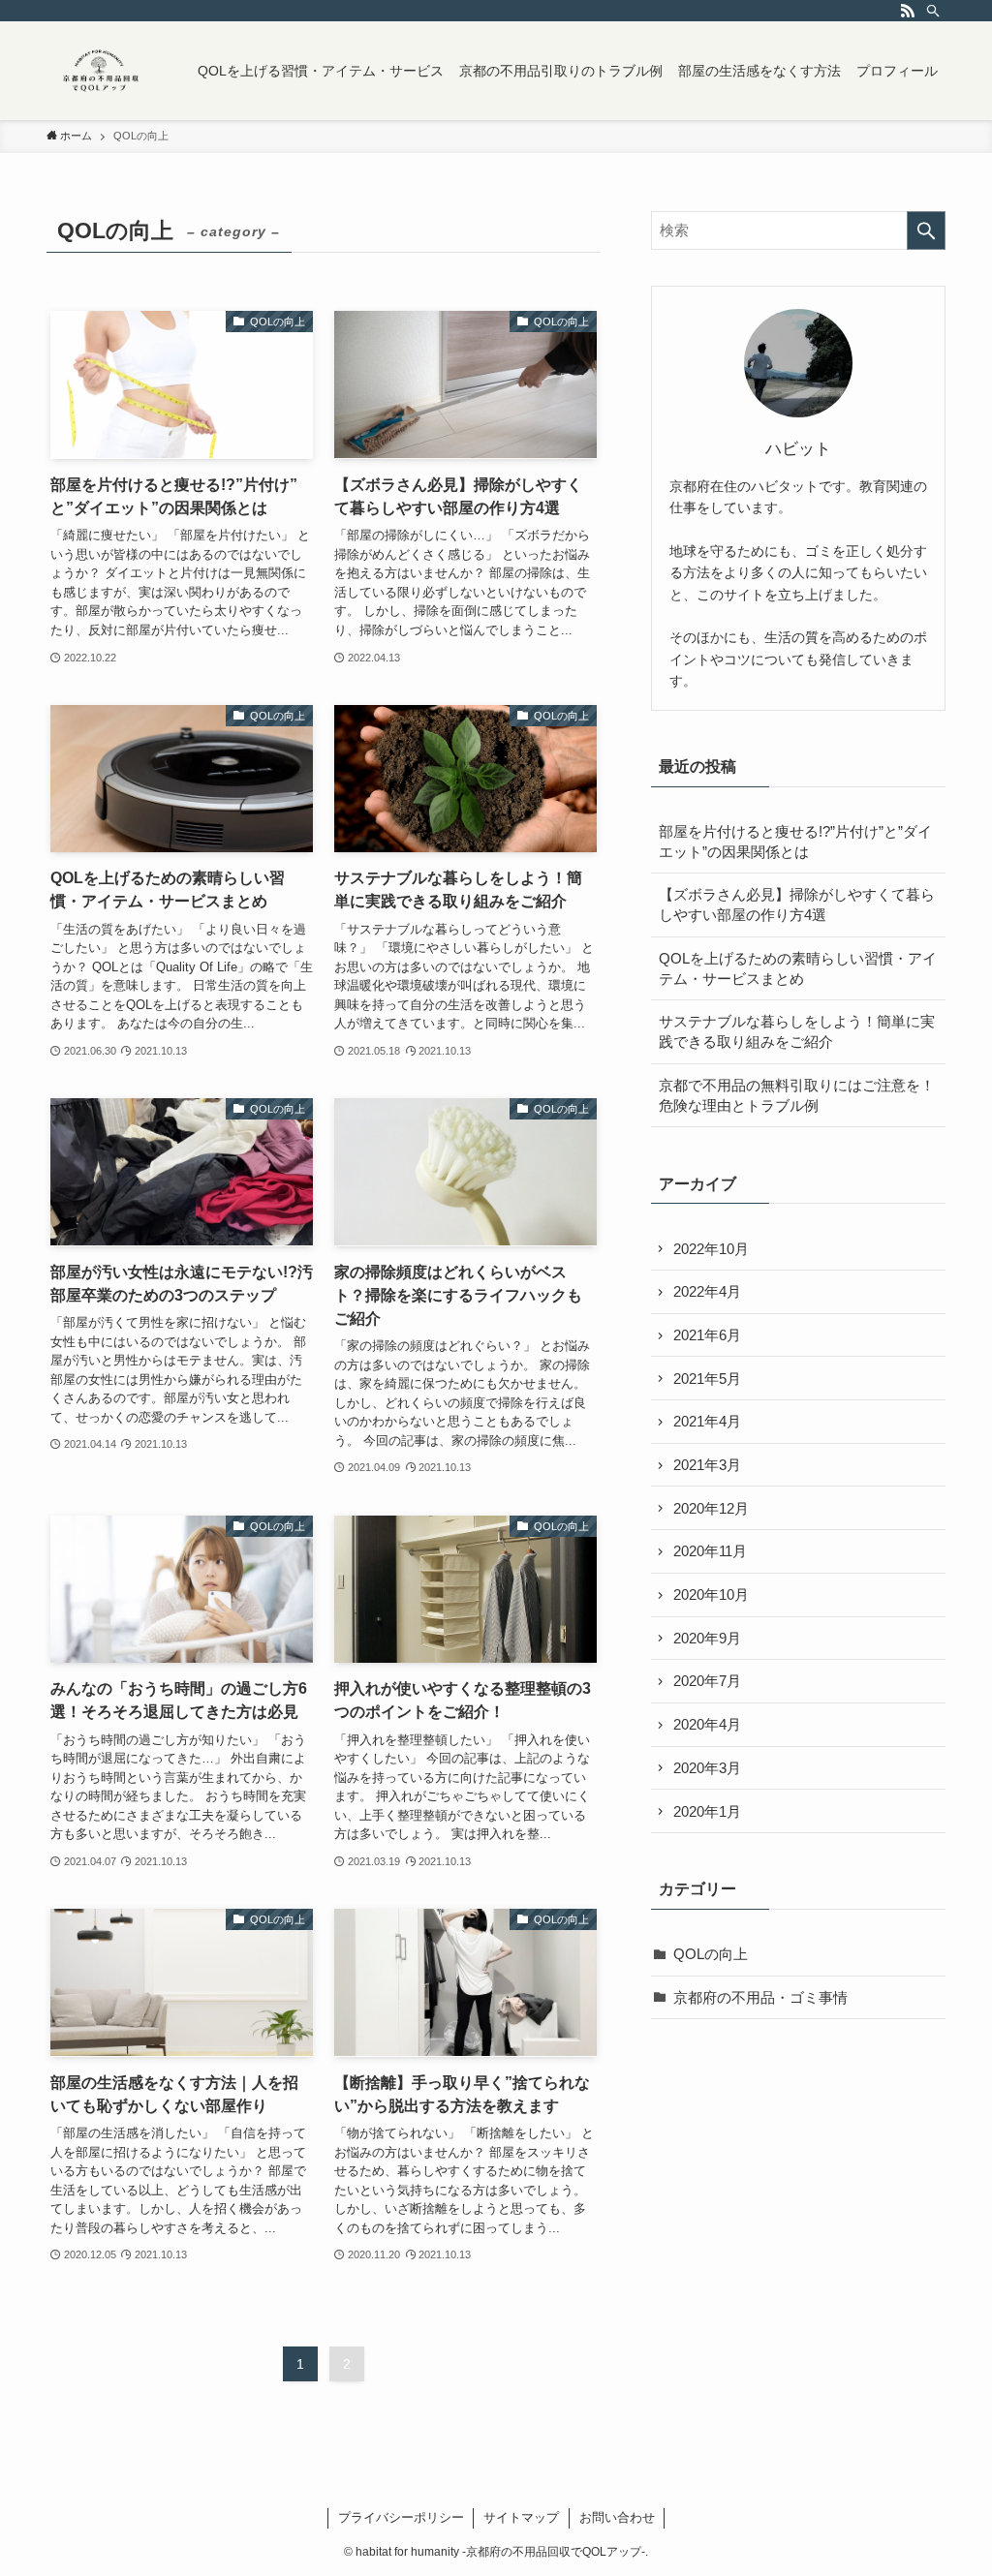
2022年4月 (707, 1291)
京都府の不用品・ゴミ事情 (760, 1997)
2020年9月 (707, 1638)
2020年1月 (707, 1811)
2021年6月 (707, 1335)
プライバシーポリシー (401, 2517)
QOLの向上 (711, 1954)
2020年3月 (707, 1768)
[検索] (933, 11)
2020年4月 (707, 1724)
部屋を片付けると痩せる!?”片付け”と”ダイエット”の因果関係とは (795, 842)
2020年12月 (711, 1508)
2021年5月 (707, 1379)
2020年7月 (707, 1681)
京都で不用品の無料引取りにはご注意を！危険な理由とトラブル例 (797, 1095)
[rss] (908, 11)
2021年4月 (707, 1421)
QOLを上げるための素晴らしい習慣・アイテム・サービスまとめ (798, 968)
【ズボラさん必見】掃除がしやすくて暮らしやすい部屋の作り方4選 (797, 905)
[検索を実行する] (926, 230)
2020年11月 (710, 1551)
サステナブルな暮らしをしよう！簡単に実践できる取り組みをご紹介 (797, 1031)
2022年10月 (711, 1249)
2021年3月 (707, 1465)
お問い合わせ (617, 2517)
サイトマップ (521, 2517)
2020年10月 (711, 1595)
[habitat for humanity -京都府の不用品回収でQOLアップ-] (99, 71)
